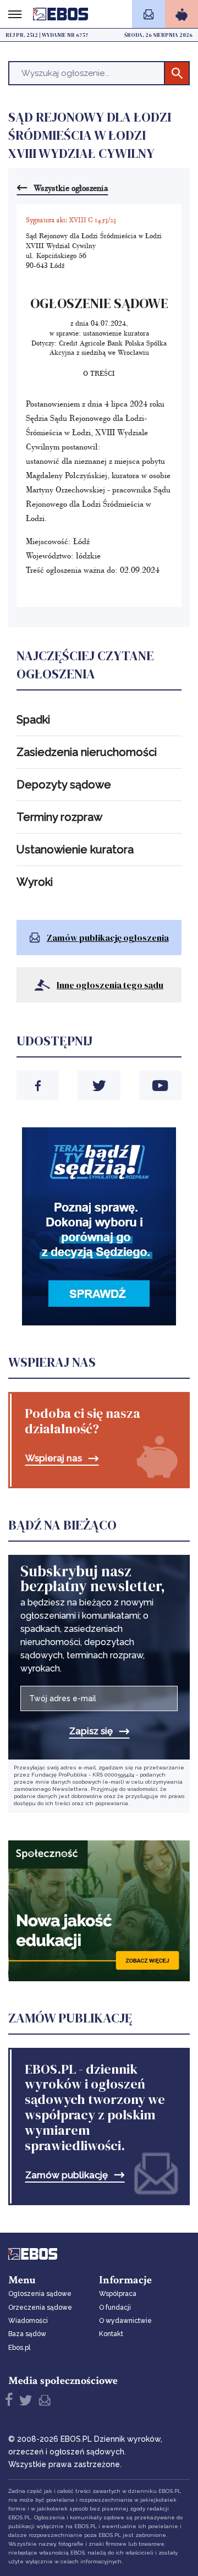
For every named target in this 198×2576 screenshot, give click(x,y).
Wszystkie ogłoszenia (71, 188)
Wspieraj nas (54, 1458)
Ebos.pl (19, 2348)
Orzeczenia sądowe (40, 2308)
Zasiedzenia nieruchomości (87, 752)
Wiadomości (28, 2321)
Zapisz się (91, 1731)
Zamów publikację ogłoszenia (108, 938)
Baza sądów (27, 2334)
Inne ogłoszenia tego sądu (110, 985)
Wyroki (35, 882)
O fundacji (115, 2308)
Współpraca (118, 2294)
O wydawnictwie (125, 2321)
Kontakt (111, 2334)
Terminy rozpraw (59, 817)
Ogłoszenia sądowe (40, 2294)
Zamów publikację (67, 2175)
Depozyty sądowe (64, 785)
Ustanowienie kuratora (75, 849)
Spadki (33, 720)
